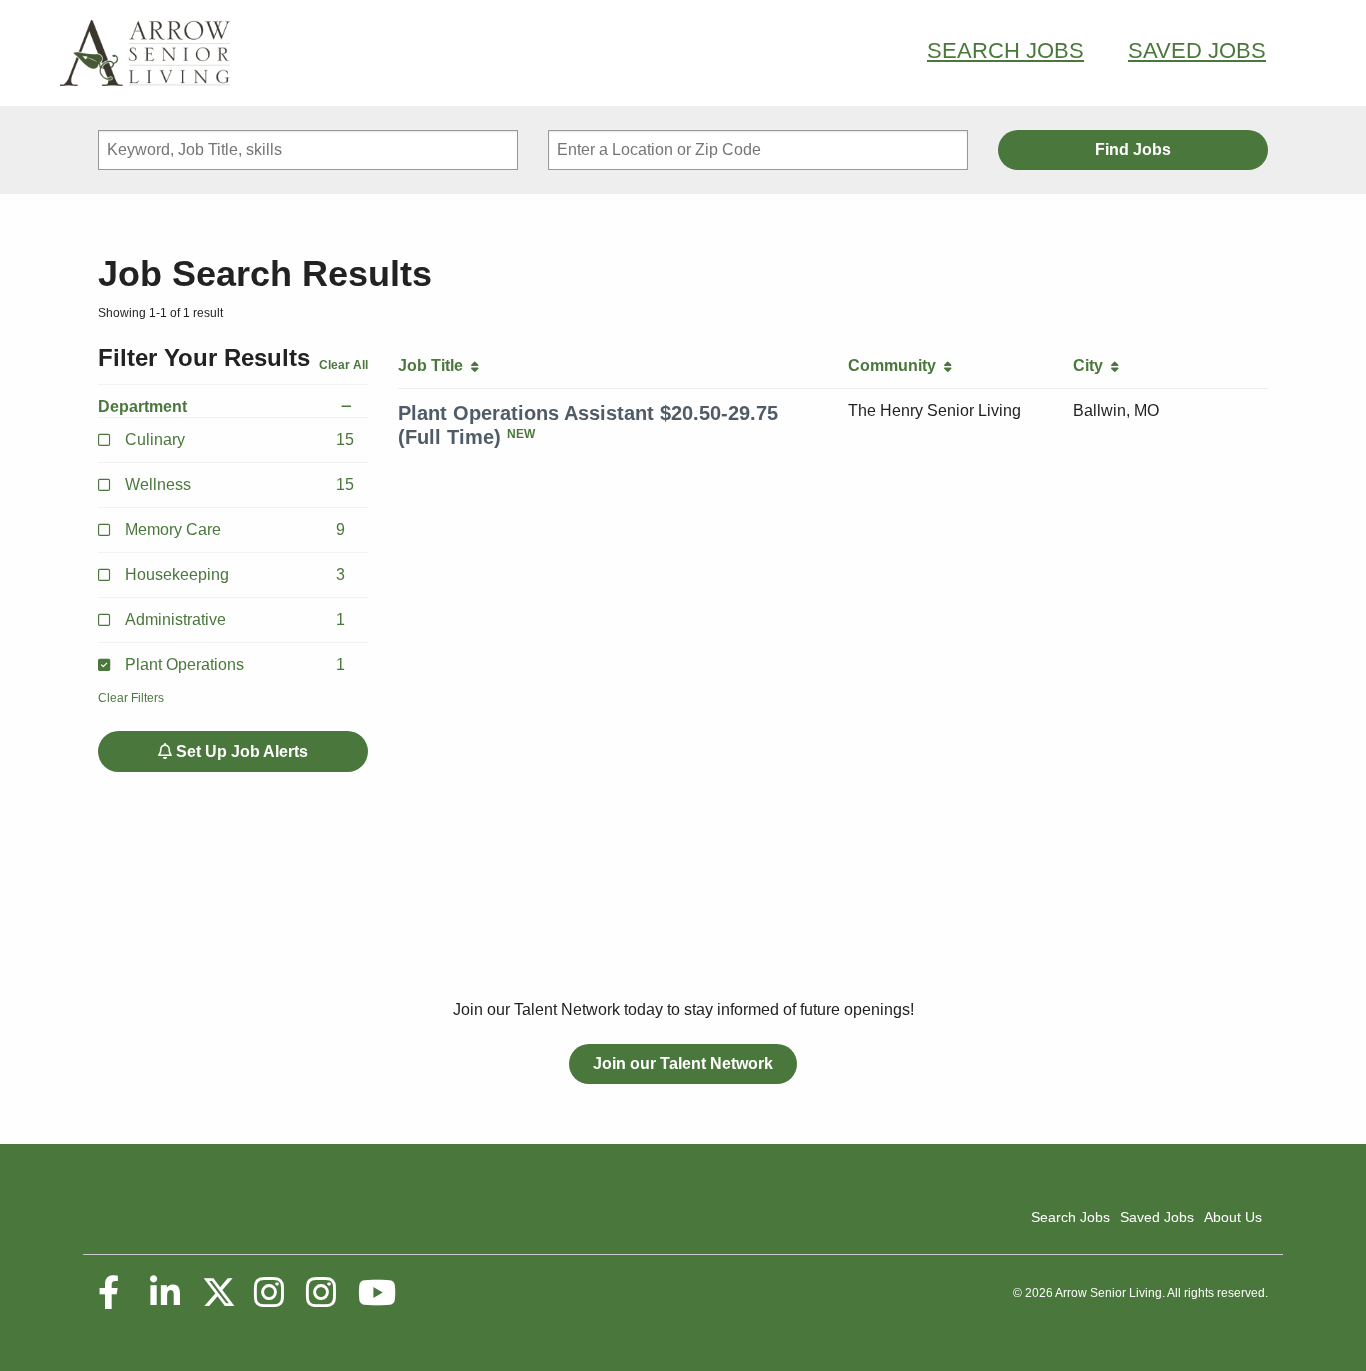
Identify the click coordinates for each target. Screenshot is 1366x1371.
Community (896, 365)
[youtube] (376, 1293)
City (1092, 365)
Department (142, 406)
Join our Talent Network (683, 1063)
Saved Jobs (1197, 50)
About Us (1233, 1217)
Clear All (343, 365)
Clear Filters (131, 698)
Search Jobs (1005, 50)
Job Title (434, 365)
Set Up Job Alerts (240, 751)
